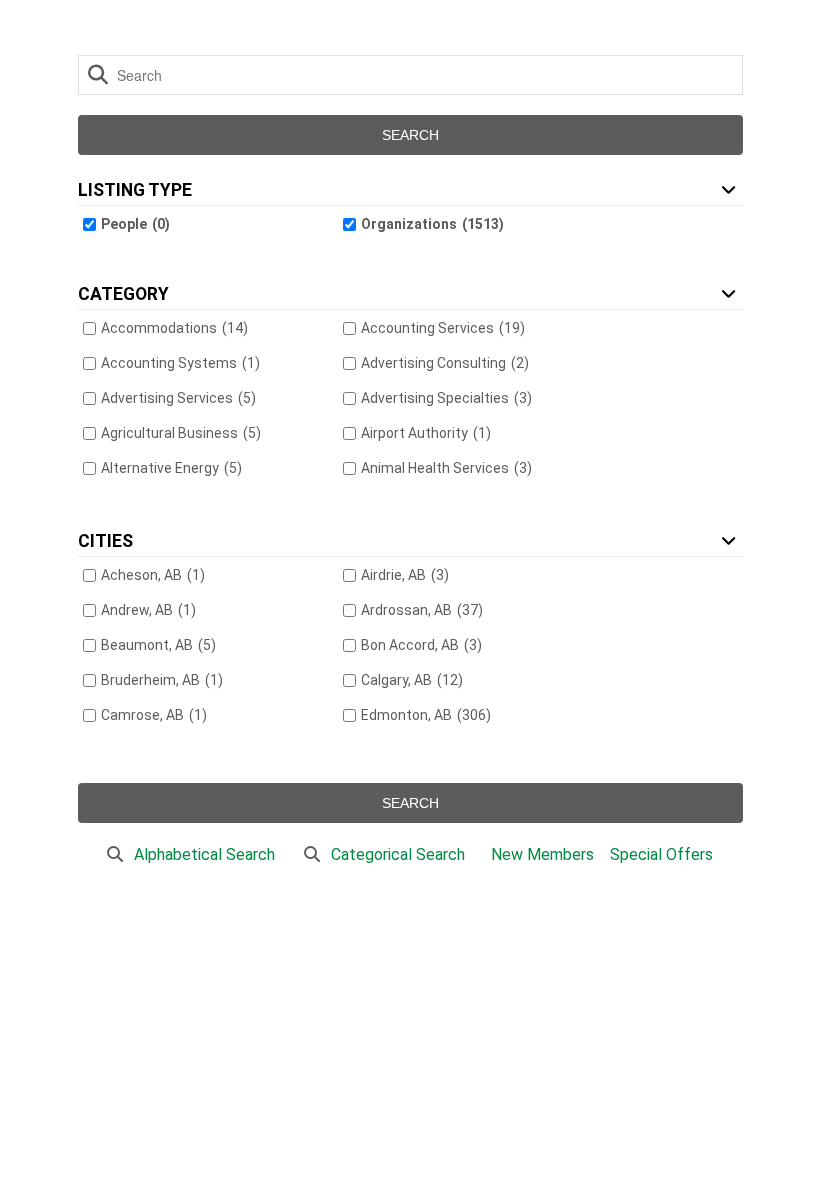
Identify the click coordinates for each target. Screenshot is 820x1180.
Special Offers (661, 854)
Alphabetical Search (204, 854)
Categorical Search (398, 854)
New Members (542, 854)
